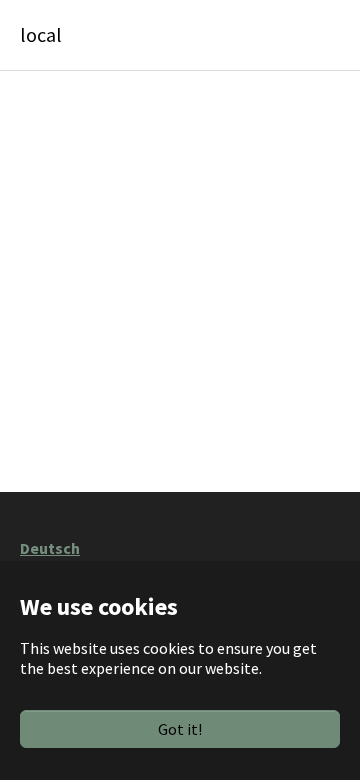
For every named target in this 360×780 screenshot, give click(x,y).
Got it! (180, 729)
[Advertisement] (180, 278)
